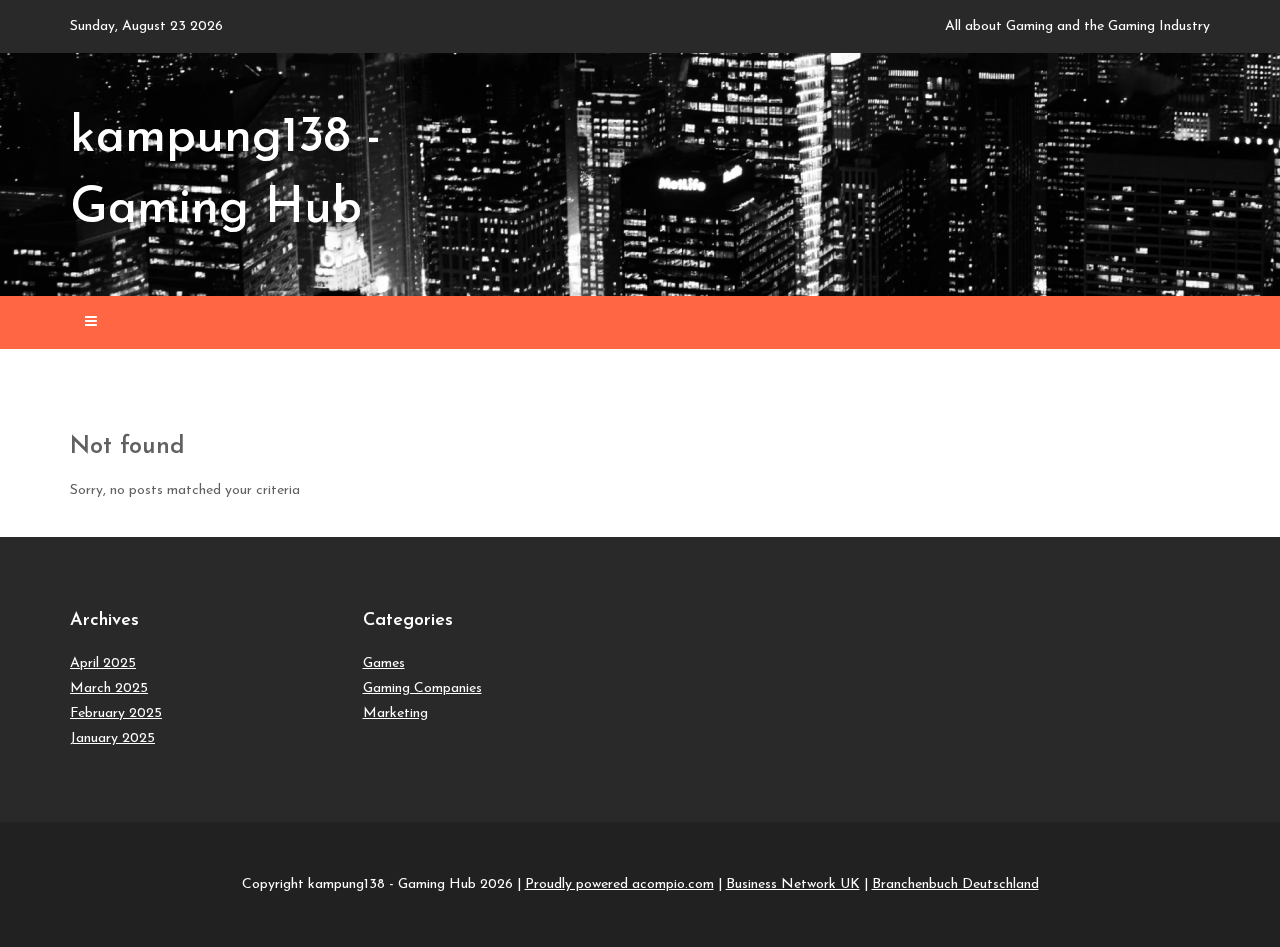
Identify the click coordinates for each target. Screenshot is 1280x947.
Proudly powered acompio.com (619, 884)
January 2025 (112, 738)
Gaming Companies (422, 688)
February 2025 (116, 713)
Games (384, 663)
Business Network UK (793, 884)
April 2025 (103, 663)
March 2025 (109, 688)
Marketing (395, 713)
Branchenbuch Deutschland (955, 884)
